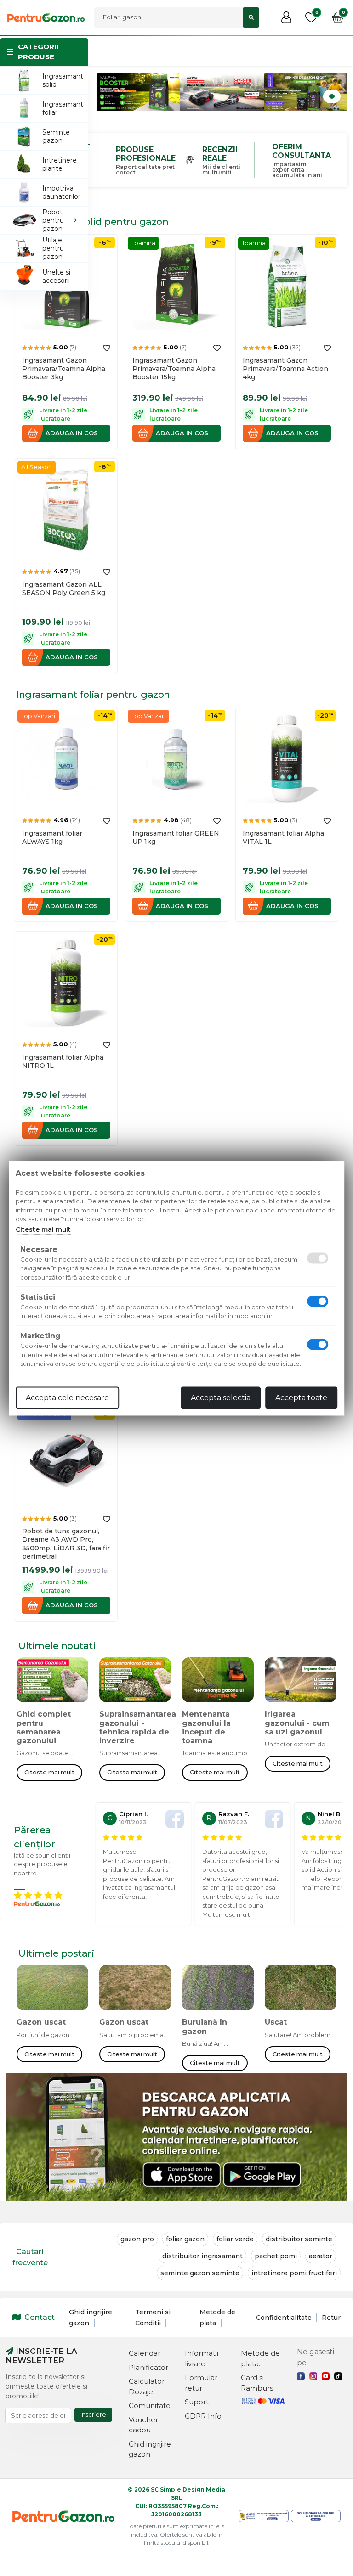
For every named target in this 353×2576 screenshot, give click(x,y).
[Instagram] (313, 2376)
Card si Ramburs (257, 2383)
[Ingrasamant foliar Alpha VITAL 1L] (287, 758)
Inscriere (93, 2414)
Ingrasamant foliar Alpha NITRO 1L (63, 1061)
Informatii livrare (202, 2358)
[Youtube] (326, 2376)
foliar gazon (185, 2239)
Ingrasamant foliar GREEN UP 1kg (176, 837)
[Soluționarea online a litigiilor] (316, 2516)
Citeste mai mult (49, 1772)
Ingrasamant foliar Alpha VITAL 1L (283, 837)
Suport (197, 2402)
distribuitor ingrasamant (202, 2256)
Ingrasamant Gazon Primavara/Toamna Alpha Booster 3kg (64, 369)
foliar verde (235, 2239)
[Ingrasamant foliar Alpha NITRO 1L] (66, 982)
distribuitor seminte (299, 2239)
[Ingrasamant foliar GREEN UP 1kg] (176, 758)
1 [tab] (332, 96)
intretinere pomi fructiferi (294, 2273)
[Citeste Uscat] (301, 1991)
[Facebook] (301, 2376)
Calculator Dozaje (147, 2386)
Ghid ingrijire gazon (150, 2449)
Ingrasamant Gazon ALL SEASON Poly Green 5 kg (64, 589)
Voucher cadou (143, 2425)
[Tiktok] (338, 2376)
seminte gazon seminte (200, 2273)
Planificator (148, 2367)
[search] (251, 17)
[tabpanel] (138, 92)
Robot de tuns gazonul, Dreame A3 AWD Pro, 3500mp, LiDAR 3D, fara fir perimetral (66, 1544)
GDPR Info (203, 2416)
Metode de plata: (260, 2358)
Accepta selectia (221, 1397)
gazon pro (137, 2239)
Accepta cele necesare (67, 1397)
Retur (331, 2318)
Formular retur (201, 2383)
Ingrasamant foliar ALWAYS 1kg (52, 837)
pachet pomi (276, 2256)
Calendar (145, 2353)
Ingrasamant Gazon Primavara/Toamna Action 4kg (285, 369)
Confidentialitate (284, 2318)
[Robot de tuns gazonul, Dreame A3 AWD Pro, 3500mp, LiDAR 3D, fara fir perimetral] (66, 1456)
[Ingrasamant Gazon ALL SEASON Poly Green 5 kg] (66, 509)
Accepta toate (301, 1397)
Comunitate (150, 2405)
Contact (40, 2317)
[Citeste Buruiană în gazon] (218, 1991)
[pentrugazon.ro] (46, 17)
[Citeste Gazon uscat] (52, 1991)
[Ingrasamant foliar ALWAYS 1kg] (66, 758)
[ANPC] (264, 2516)
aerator (321, 2256)
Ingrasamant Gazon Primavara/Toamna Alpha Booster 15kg (174, 369)
